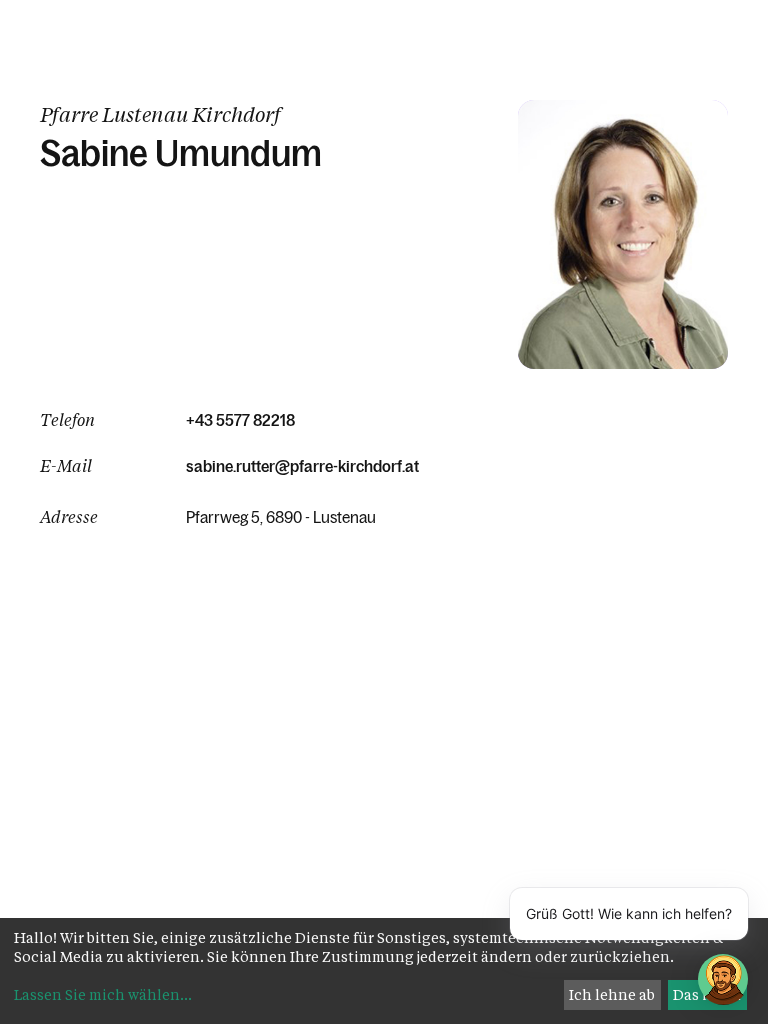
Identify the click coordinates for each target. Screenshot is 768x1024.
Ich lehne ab (612, 994)
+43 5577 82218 (240, 420)
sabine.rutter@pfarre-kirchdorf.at (302, 466)
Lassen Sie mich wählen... (103, 994)
